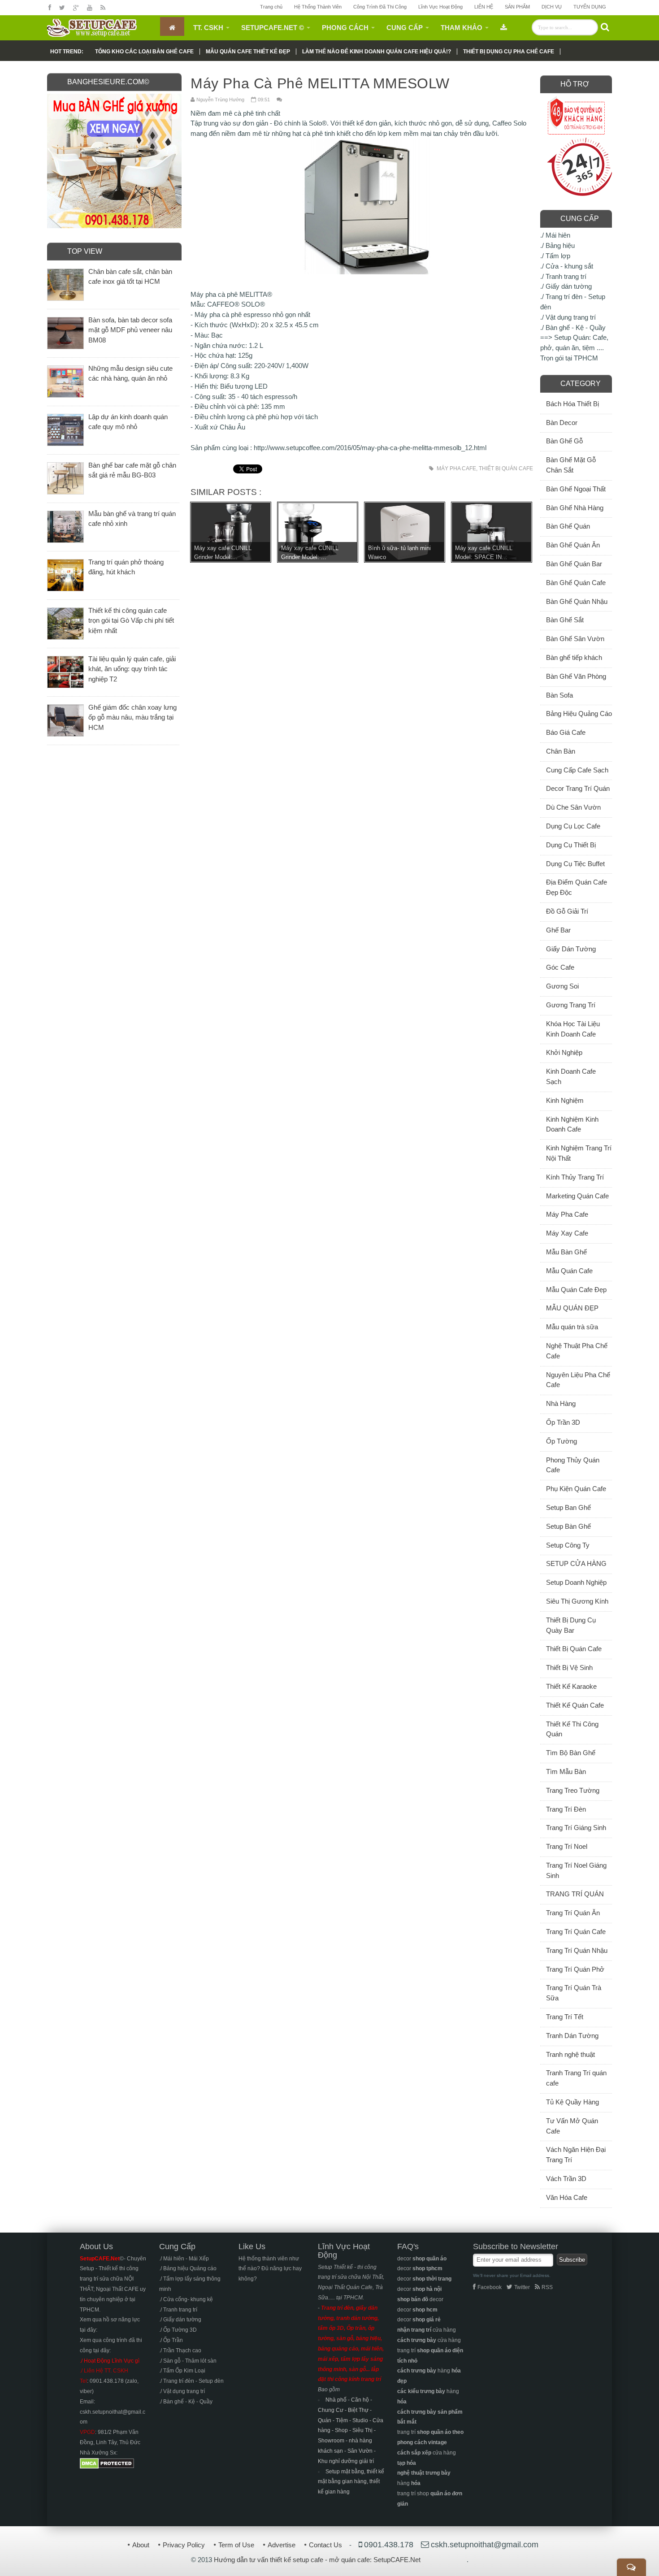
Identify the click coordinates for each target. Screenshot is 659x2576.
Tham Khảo (462, 28)
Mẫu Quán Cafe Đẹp (576, 1290)
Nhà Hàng (561, 1403)
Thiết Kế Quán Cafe (575, 1705)
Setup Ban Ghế (568, 1507)
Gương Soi (562, 986)
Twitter (522, 2287)
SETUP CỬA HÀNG (576, 1563)
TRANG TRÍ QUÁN (575, 1894)
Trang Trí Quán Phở (575, 1969)
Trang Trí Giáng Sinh (576, 1828)
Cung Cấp (405, 28)
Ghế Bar (558, 930)
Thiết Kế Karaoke (571, 1686)
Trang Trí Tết (565, 2017)
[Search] (605, 27)
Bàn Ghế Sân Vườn (575, 639)
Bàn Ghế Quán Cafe (576, 583)
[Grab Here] (504, 26)
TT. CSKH (208, 28)
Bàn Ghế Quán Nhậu (577, 601)
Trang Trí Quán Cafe (576, 1932)
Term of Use (236, 2545)
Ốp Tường (561, 1441)
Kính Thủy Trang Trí (575, 1177)
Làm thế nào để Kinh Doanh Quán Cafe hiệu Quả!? (377, 52)
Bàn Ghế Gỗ (564, 441)
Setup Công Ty (568, 1545)
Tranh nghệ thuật (570, 2054)
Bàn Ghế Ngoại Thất (576, 489)
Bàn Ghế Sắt (565, 620)
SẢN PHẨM (517, 7)
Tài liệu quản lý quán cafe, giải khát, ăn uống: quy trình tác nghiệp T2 (132, 669)
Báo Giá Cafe (566, 732)
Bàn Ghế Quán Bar (574, 564)
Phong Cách (345, 28)
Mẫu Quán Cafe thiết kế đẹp (248, 52)
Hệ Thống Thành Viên (318, 7)
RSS (547, 2287)
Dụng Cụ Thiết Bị (571, 845)
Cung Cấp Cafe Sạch (577, 770)
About (141, 2545)
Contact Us (325, 2545)
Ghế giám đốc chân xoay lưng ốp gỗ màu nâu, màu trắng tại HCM (132, 718)
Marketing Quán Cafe (577, 1196)
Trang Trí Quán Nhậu (577, 1950)
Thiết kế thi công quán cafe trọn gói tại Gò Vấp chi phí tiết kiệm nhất (131, 621)
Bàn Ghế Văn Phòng (576, 676)
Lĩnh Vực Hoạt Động (440, 7)
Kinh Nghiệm (565, 1100)
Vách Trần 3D (566, 2179)
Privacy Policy (184, 2545)
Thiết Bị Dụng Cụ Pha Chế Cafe (509, 52)
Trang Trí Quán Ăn (573, 1913)
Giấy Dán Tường (571, 949)
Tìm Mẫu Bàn (566, 1772)
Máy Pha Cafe (456, 468)
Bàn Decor (562, 423)
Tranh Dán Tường (572, 2036)
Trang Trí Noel (567, 1846)
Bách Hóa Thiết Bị (572, 404)
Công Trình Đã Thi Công (380, 7)
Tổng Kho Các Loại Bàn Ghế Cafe (144, 52)
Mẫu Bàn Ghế (566, 1252)
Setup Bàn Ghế (568, 1526)
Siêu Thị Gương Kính (577, 1601)
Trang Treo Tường (573, 1790)
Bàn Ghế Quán (568, 526)
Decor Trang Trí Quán (578, 788)
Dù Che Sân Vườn (573, 807)
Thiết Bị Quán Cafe (506, 468)
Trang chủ (271, 7)
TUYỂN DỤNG (590, 7)
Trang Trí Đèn (566, 1809)
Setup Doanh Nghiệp (576, 1582)
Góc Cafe (560, 967)
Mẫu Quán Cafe (569, 1271)
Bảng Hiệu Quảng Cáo (579, 713)
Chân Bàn (561, 751)
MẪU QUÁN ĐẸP (572, 1308)
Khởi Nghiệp (564, 1052)
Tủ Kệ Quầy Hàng (572, 2102)
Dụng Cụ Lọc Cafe (573, 826)
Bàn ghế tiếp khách (574, 657)
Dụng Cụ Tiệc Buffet (575, 864)
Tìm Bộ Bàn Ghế (571, 1753)
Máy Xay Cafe (567, 1233)
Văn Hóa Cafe (567, 2197)
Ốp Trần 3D (563, 1422)
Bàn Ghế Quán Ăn (573, 545)
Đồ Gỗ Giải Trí (567, 911)
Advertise (282, 2545)
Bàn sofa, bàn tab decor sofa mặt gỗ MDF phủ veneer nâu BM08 (130, 330)
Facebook (490, 2287)
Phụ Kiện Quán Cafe (576, 1489)
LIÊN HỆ (484, 7)
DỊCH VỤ (552, 7)
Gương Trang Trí (571, 1005)
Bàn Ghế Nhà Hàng (575, 508)
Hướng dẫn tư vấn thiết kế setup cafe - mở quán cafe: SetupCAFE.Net (317, 2560)
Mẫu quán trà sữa (572, 1327)
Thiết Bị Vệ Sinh (569, 1667)
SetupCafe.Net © (273, 28)
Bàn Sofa (559, 695)
